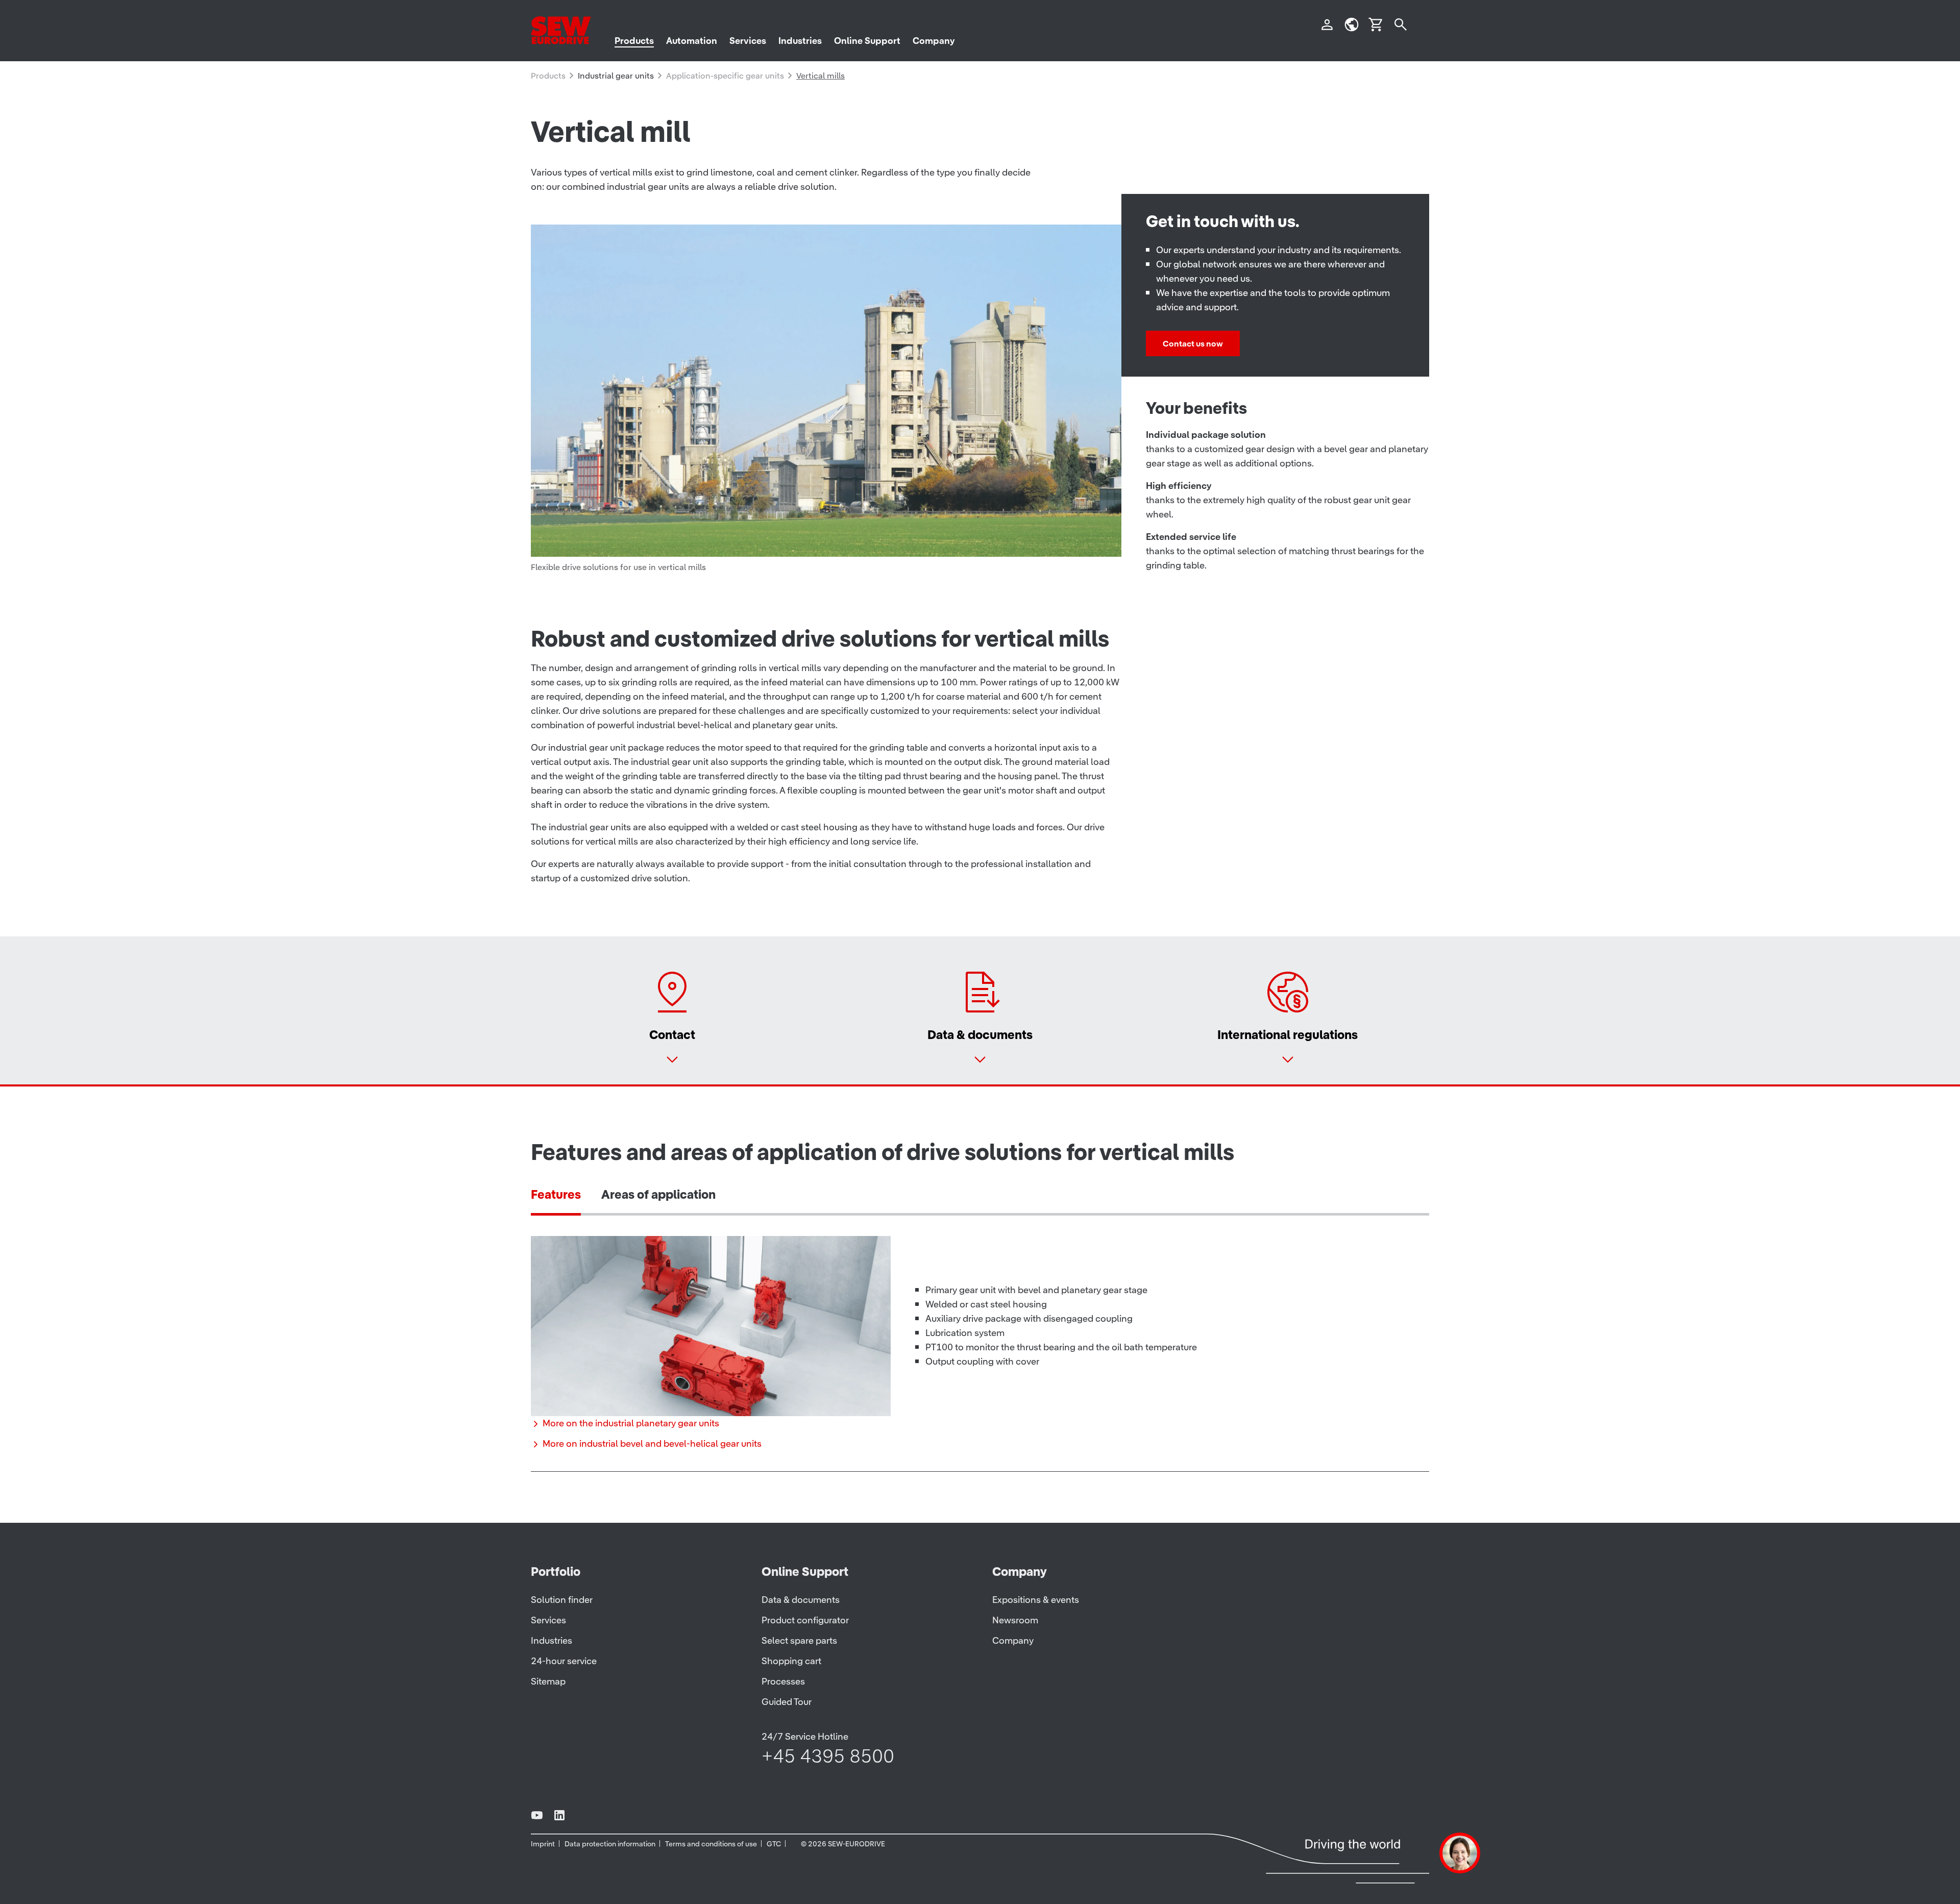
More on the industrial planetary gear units (631, 1423)
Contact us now (1193, 343)
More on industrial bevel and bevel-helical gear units (652, 1443)
